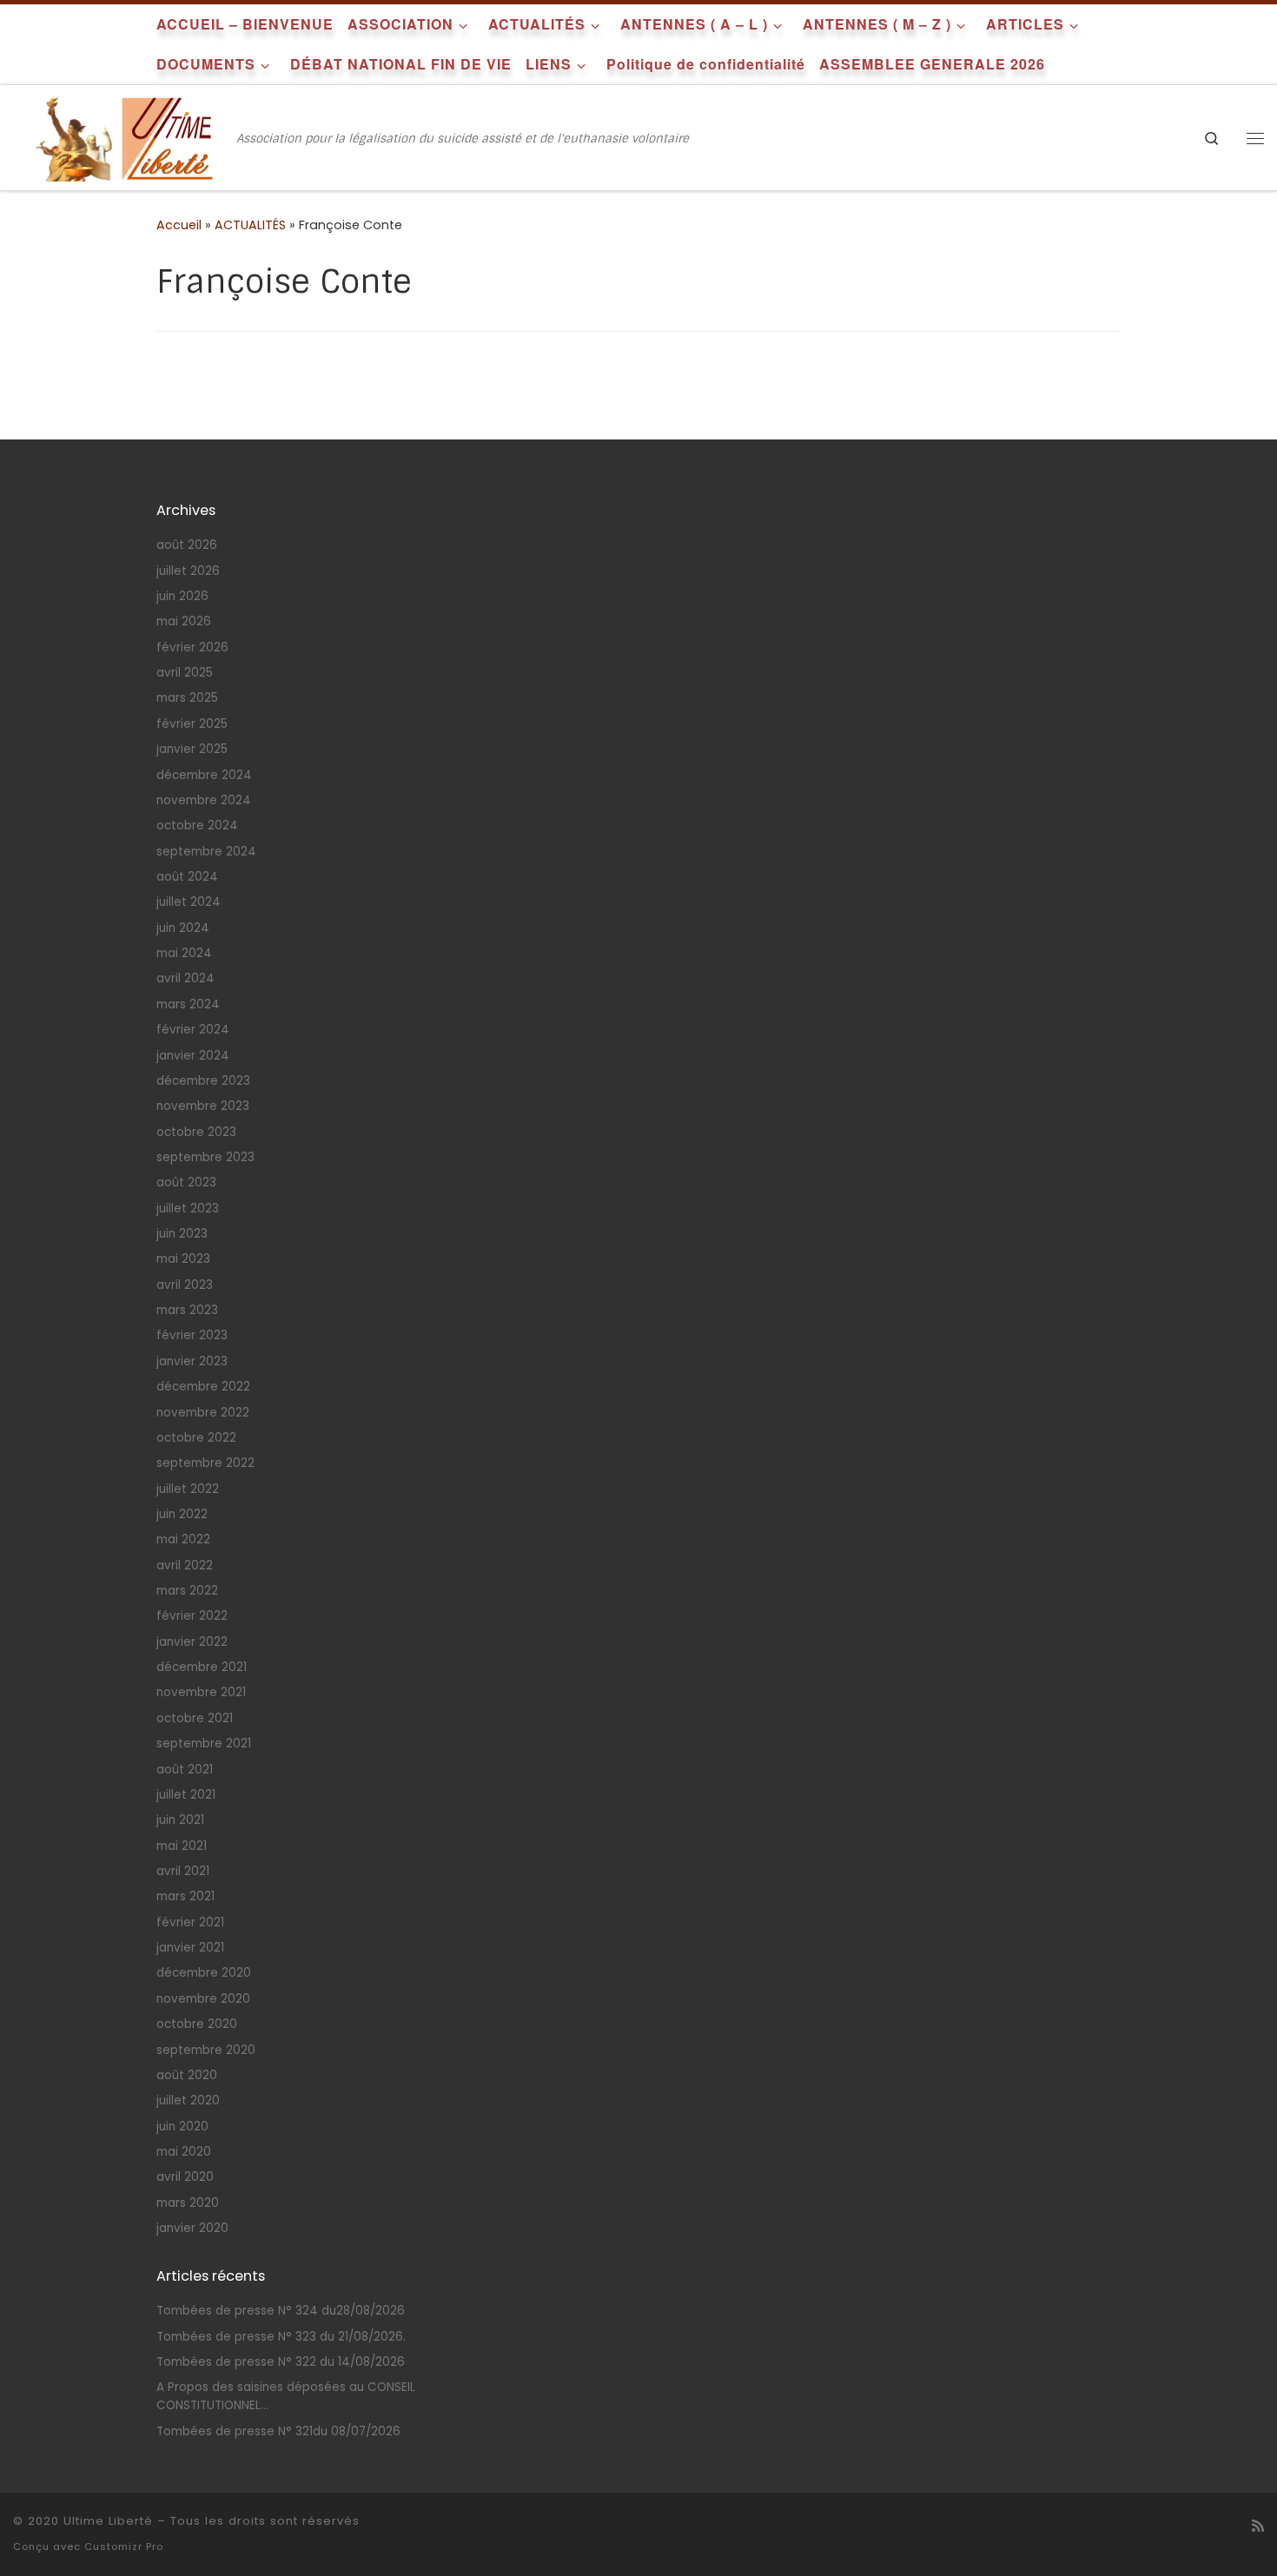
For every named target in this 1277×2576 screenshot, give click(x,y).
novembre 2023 (203, 1106)
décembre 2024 (204, 775)
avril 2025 (185, 673)
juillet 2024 (189, 902)
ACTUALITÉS (250, 225)
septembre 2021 (204, 1744)
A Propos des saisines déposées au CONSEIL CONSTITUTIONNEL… (286, 2396)
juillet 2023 (188, 1209)
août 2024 (187, 877)
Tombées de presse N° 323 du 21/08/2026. (281, 2337)
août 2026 (187, 545)
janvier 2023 (192, 1361)
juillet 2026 (188, 571)
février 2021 (190, 1922)
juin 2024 (183, 928)
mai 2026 (184, 621)
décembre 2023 (203, 1081)
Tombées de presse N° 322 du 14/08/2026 (281, 2362)
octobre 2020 (197, 2024)
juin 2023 (182, 1234)
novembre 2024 (204, 800)
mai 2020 (184, 2152)
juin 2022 (182, 1514)
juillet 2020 (188, 2100)
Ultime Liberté (108, 2521)
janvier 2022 (192, 1642)
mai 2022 (183, 1539)
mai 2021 (182, 1846)
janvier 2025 (192, 749)
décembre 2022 (203, 1387)
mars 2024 (188, 1004)
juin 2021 (180, 1820)
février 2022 (192, 1616)
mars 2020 (188, 2203)
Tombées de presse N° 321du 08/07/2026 (278, 2431)
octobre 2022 (196, 1438)
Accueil (179, 225)
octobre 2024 (197, 826)
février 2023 (192, 1335)
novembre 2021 (201, 1692)
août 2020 (187, 2075)
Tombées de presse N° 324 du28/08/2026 (281, 2311)
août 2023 (186, 1182)
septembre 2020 (206, 2050)
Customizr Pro (124, 2546)
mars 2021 (185, 1896)
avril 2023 (185, 1285)
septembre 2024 (206, 852)
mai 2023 (183, 1259)
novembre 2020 (203, 1999)
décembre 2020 (204, 1973)
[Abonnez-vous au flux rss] (1258, 2526)
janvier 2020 (192, 2228)
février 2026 (192, 647)
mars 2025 (187, 698)
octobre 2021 (195, 1718)
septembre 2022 (205, 1463)
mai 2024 (184, 953)
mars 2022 (187, 1591)
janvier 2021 (190, 1948)
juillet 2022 (188, 1489)
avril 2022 (185, 1565)
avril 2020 (185, 2177)
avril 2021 (183, 1871)
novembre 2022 (203, 1413)
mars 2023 (187, 1310)
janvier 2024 (193, 1056)
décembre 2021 (202, 1667)
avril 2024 (185, 978)
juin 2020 (182, 2127)
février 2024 (193, 1030)
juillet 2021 (186, 1795)
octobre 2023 (196, 1132)
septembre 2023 (205, 1157)
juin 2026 (182, 596)
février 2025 (192, 724)
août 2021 (185, 1770)
